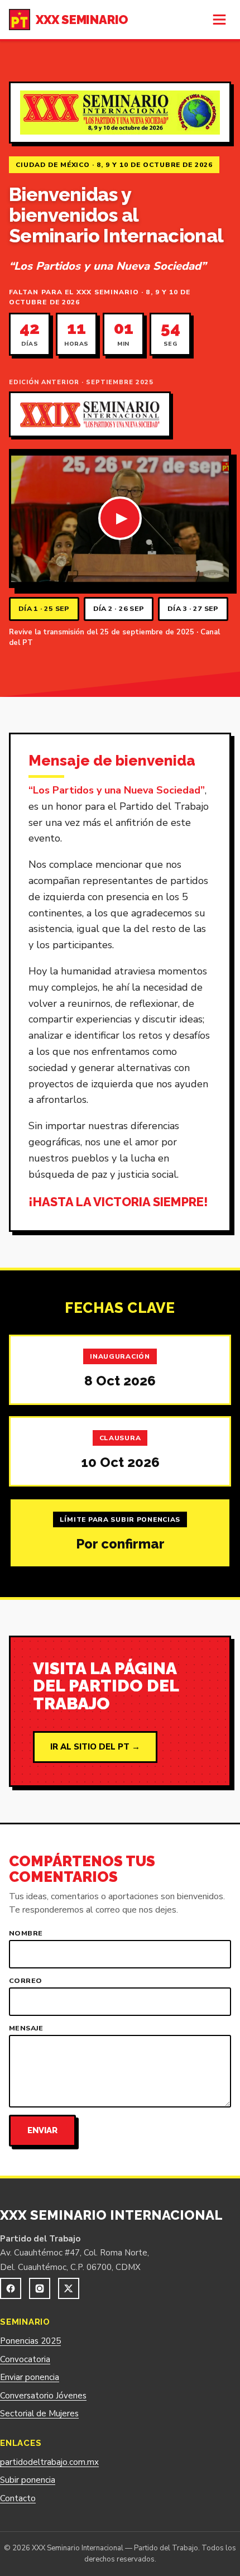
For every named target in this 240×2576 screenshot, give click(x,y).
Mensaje (26, 2028)
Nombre (26, 1934)
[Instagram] (40, 2288)
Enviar (42, 2130)
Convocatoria (25, 2359)
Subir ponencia (28, 2480)
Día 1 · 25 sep (44, 608)
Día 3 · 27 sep (193, 608)
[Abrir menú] (219, 20)
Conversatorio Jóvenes (43, 2396)
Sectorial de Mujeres (39, 2413)
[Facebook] (11, 2288)
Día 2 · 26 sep (119, 608)
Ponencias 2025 (30, 2341)
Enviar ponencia (30, 2377)
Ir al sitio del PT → (95, 1747)
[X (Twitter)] (69, 2288)
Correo (25, 1981)
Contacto (18, 2498)
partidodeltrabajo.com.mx (49, 2462)
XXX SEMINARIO (82, 20)
